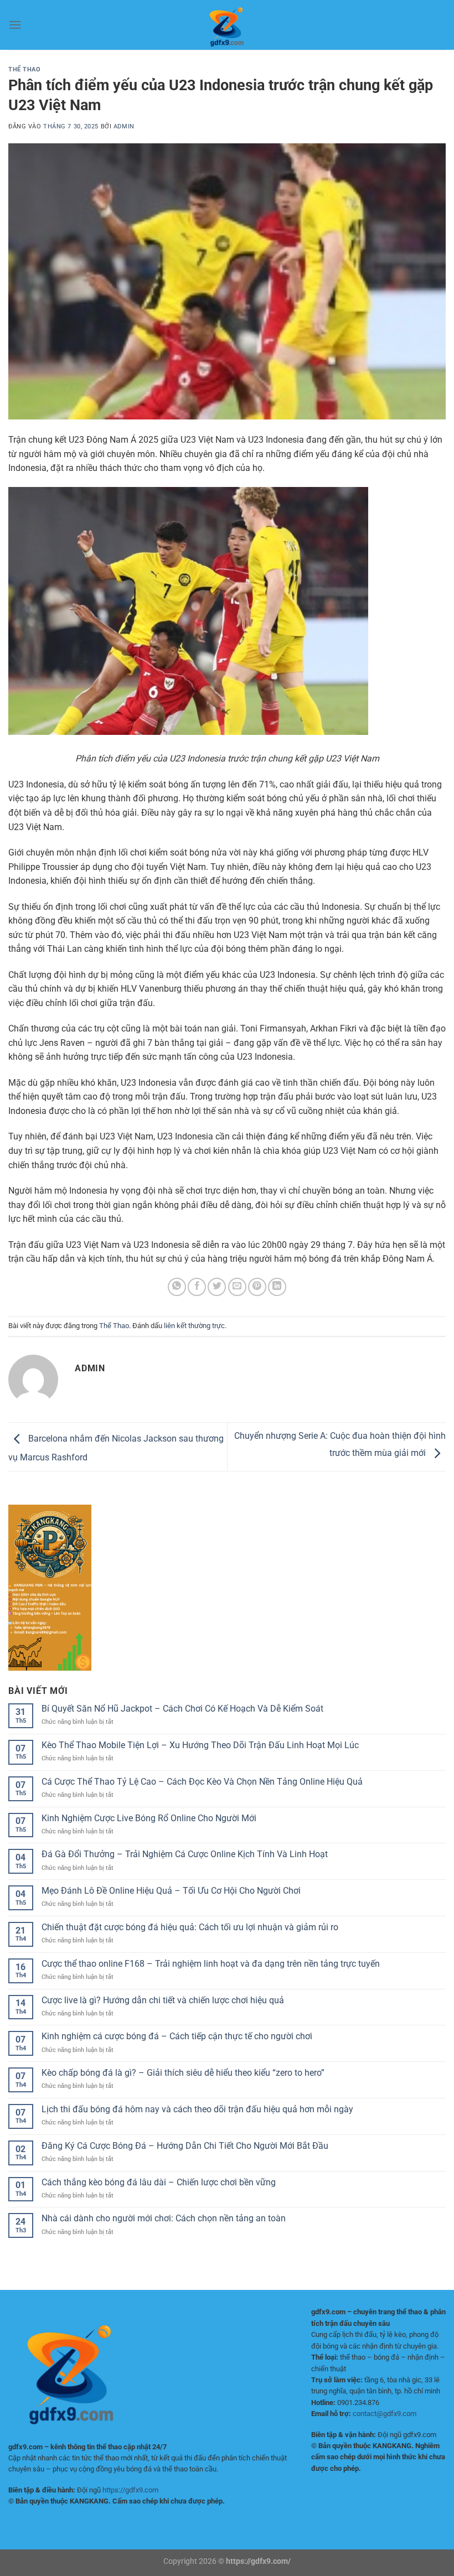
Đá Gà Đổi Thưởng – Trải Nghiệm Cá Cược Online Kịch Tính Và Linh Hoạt (185, 1854)
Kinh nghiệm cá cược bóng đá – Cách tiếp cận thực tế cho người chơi (177, 2036)
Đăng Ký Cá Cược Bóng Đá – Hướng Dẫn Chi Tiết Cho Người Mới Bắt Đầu (185, 2146)
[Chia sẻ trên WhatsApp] (177, 1287)
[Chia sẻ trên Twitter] (217, 1287)
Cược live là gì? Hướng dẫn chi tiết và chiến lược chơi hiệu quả (163, 2000)
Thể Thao (24, 69)
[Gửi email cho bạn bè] (237, 1287)
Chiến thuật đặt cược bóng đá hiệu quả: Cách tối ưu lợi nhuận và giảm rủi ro (190, 1927)
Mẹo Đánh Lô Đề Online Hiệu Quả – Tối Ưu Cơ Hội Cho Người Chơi (171, 1891)
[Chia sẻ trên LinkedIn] (277, 1287)
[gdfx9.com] (227, 25)
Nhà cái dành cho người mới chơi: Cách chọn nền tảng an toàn (164, 2218)
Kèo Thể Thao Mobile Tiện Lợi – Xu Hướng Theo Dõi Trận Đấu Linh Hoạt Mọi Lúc (200, 1745)
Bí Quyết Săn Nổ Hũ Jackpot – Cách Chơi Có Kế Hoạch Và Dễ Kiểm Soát (182, 1709)
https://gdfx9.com (130, 2490)
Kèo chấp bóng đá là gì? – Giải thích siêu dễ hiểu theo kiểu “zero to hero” (183, 2073)
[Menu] (15, 25)
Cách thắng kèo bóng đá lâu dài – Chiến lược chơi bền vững (159, 2182)
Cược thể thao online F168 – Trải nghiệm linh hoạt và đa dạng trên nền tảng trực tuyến (211, 1964)
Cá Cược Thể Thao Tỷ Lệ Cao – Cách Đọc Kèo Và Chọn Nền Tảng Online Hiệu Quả (202, 1782)
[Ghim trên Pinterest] (257, 1287)
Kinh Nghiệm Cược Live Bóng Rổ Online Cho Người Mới (149, 1818)
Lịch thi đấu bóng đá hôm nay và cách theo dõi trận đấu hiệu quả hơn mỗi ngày (197, 2109)
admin (124, 126)
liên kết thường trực (194, 1326)
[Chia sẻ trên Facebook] (197, 1287)
